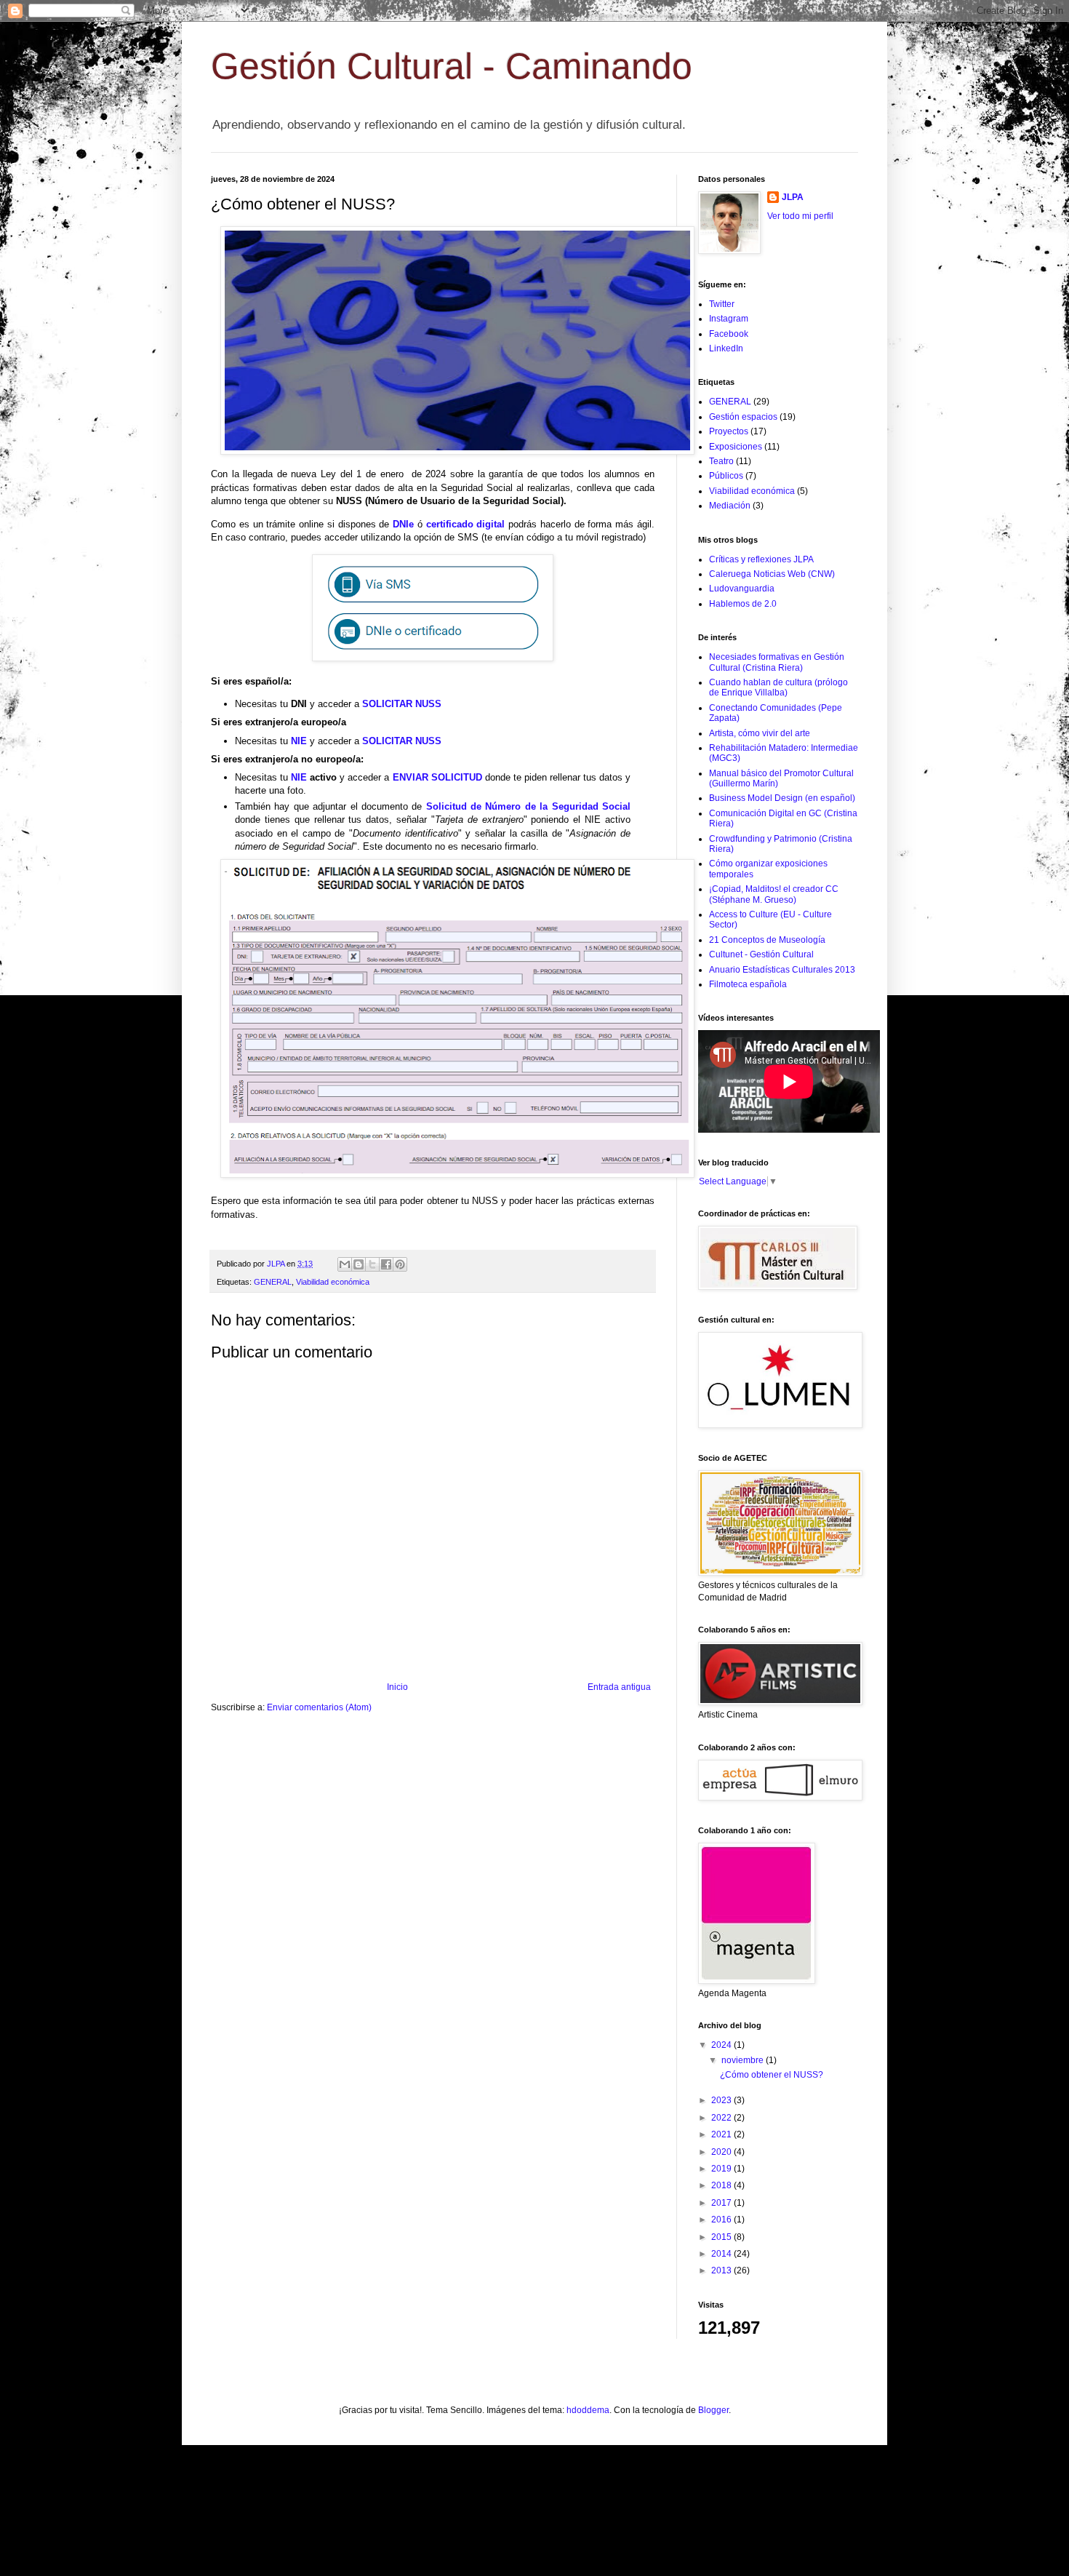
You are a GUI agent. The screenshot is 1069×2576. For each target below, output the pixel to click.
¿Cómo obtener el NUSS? (772, 2075)
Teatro (721, 461)
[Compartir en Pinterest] (400, 1264)
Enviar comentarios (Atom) (319, 1707)
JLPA (793, 197)
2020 (722, 2152)
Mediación (730, 506)
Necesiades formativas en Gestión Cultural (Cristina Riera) (777, 662)
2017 (722, 2203)
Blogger (713, 2410)
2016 (722, 2220)
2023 (722, 2100)
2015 (722, 2237)
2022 (722, 2118)
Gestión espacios (743, 417)
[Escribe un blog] (359, 1264)
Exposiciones (736, 447)
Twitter (722, 304)
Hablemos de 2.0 (743, 604)
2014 (722, 2254)
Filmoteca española (748, 984)
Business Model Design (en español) (782, 798)
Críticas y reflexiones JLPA (761, 559)
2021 (722, 2134)
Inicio (397, 1687)
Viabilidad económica (333, 1282)
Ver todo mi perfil (800, 216)
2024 (722, 2045)
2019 (722, 2169)
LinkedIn (726, 348)
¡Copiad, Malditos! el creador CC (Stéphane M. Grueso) (774, 894)
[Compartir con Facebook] (386, 1264)
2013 (722, 2270)
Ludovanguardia (742, 589)
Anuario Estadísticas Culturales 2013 (782, 970)
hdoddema (588, 2410)
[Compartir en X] (372, 1264)
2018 (722, 2185)
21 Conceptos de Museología (767, 940)
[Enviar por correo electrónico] (345, 1264)
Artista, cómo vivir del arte (760, 733)
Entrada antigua (619, 1687)
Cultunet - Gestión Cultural (761, 954)
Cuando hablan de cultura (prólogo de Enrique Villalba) (778, 687)
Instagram (729, 319)
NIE (299, 741)
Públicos (726, 476)
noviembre (744, 2060)
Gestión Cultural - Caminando (452, 66)
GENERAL (273, 1282)
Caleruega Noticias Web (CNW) (772, 574)
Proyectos (729, 431)
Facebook (729, 334)
